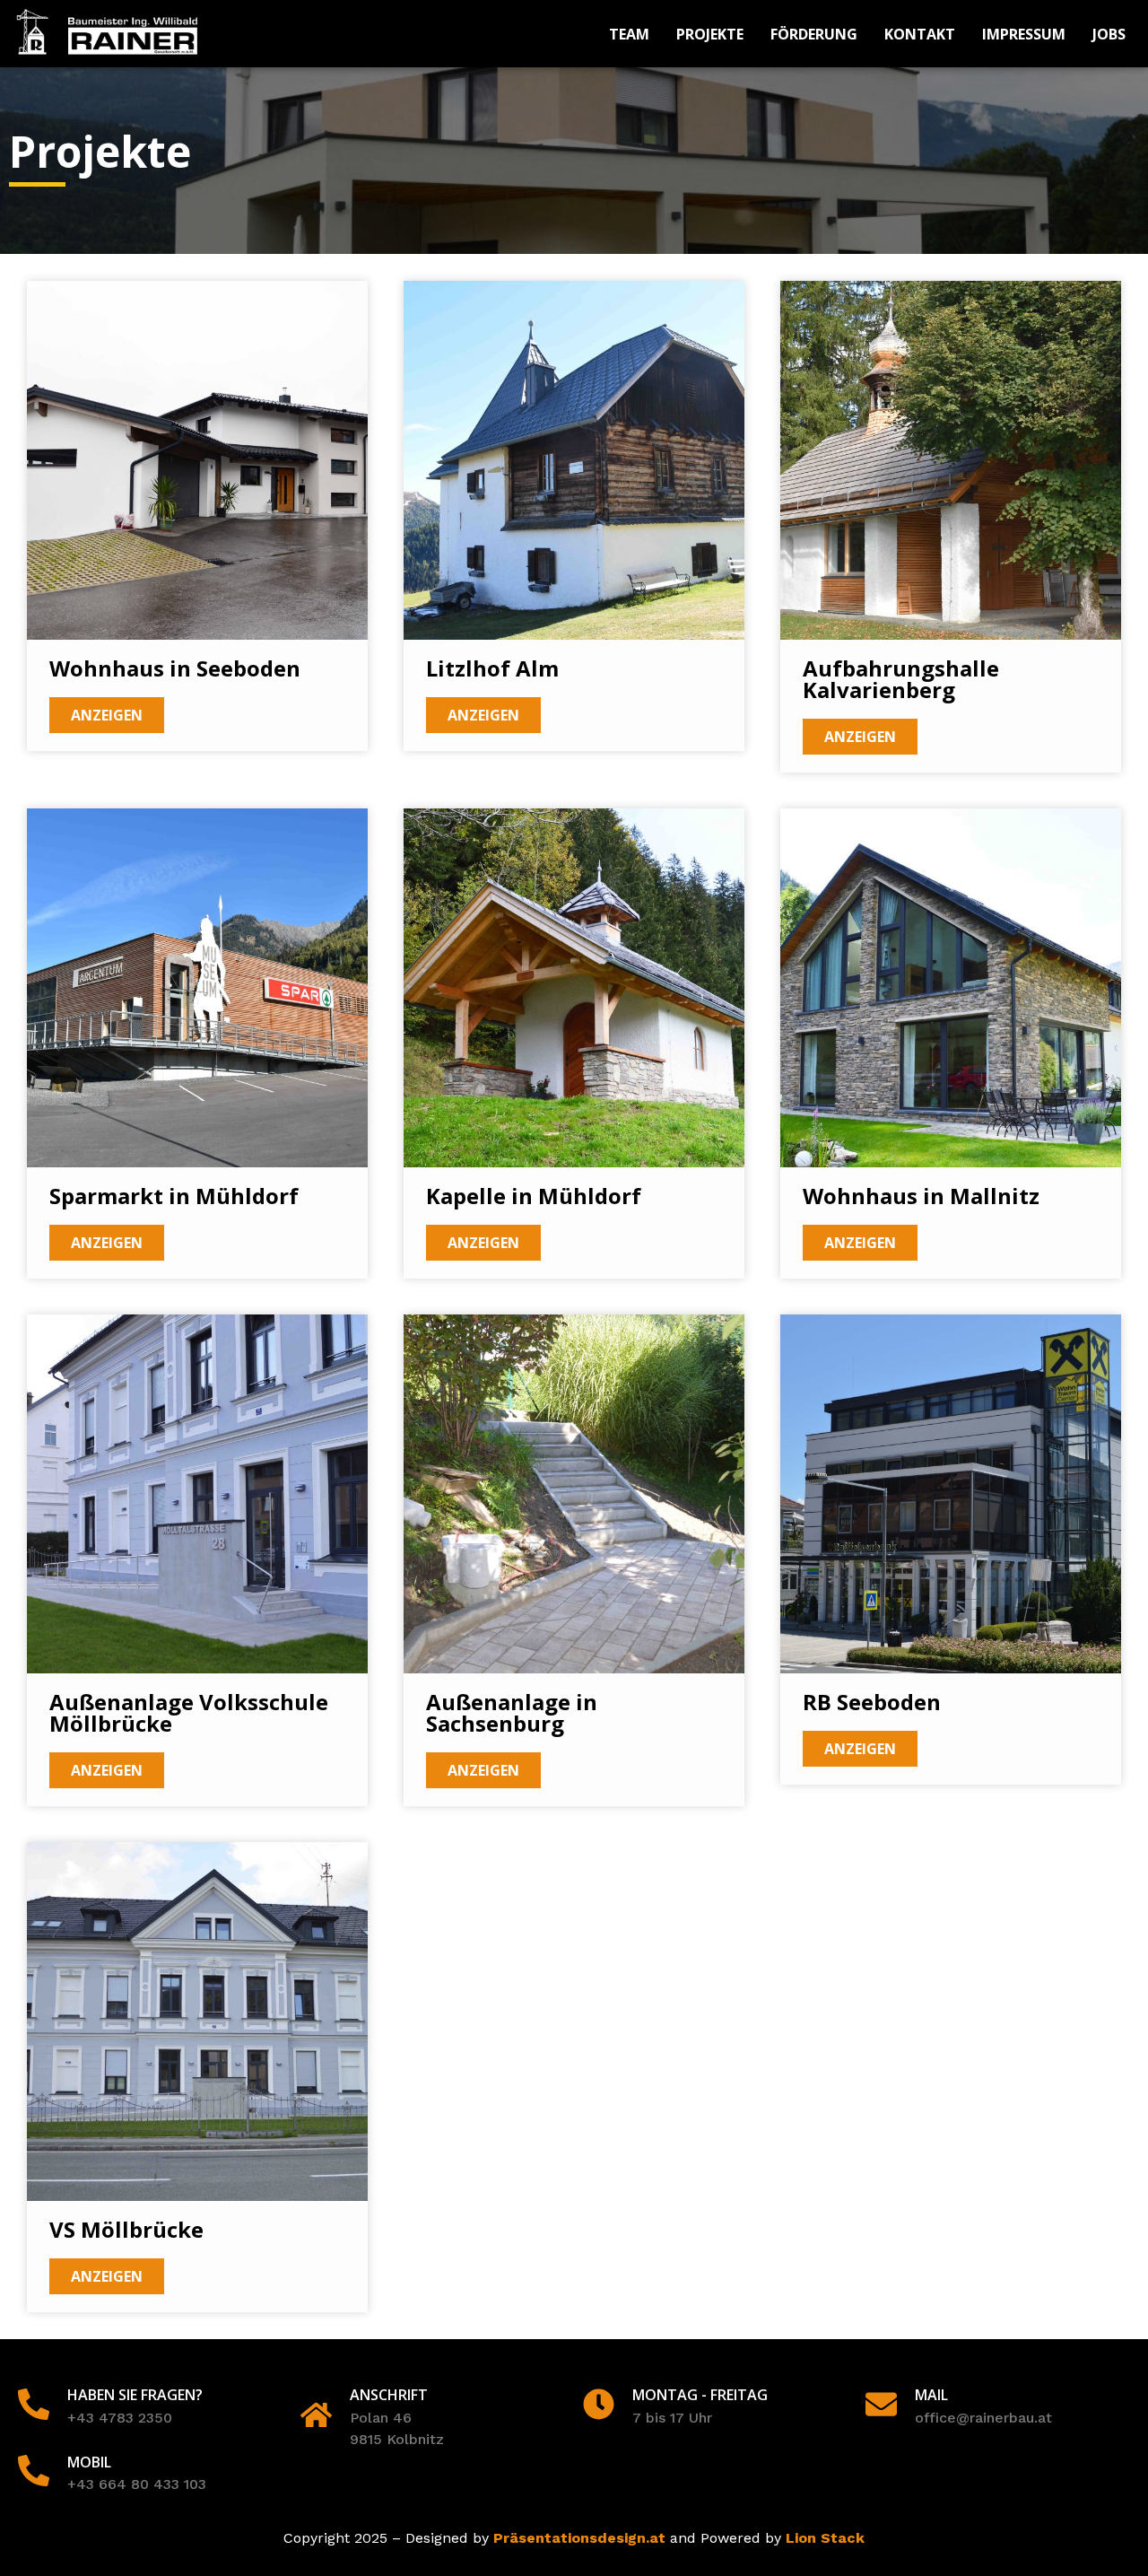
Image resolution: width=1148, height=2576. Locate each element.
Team (629, 34)
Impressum (1024, 34)
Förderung (814, 34)
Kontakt (920, 34)
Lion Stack (825, 2538)
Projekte (710, 34)
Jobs (1109, 34)
